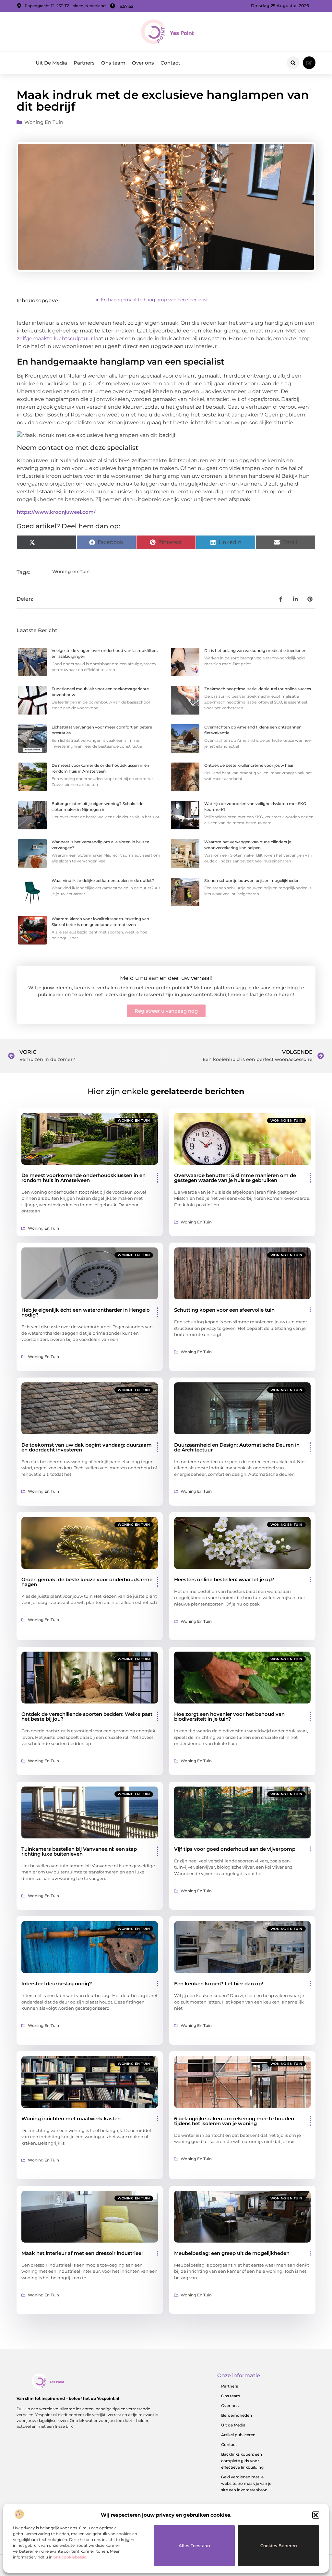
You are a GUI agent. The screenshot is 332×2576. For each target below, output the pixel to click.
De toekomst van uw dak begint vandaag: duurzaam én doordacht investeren (87, 1447)
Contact (170, 63)
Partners (84, 63)
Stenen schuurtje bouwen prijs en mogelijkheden (252, 880)
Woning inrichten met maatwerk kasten (71, 2119)
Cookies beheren (279, 2546)
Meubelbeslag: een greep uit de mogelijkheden (232, 2253)
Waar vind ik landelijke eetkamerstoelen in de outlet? (103, 880)
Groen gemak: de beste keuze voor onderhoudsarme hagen (87, 1582)
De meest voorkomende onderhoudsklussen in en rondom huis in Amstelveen (83, 1178)
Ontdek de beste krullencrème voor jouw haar (249, 765)
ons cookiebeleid (70, 2557)
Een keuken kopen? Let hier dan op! (219, 1984)
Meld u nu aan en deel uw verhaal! (166, 978)
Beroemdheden (237, 2415)
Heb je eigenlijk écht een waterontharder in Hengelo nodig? (86, 1312)
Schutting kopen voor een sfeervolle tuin (224, 1310)
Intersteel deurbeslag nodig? (57, 1984)
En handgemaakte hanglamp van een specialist (154, 300)
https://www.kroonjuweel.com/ (56, 512)
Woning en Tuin (44, 122)
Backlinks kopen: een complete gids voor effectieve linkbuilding (242, 2461)
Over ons (143, 63)
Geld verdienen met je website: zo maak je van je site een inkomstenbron (246, 2483)
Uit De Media (51, 63)
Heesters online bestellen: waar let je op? (224, 1579)
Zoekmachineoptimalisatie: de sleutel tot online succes (258, 689)
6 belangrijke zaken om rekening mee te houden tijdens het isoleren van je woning (234, 2121)
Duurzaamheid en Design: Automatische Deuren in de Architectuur (237, 1447)
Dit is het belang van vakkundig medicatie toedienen (255, 650)
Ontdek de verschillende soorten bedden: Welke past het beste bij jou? (87, 1716)
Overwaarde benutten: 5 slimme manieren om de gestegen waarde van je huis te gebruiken (235, 1178)
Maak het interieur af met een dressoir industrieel (82, 2253)
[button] (316, 2515)
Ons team (113, 63)
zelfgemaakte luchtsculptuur (55, 338)
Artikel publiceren (238, 2435)
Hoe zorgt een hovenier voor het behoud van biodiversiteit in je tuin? (229, 1716)
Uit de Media (233, 2425)
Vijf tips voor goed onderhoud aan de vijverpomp (235, 1849)
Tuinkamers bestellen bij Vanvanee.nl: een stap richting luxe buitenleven (79, 1851)
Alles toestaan (194, 2546)
